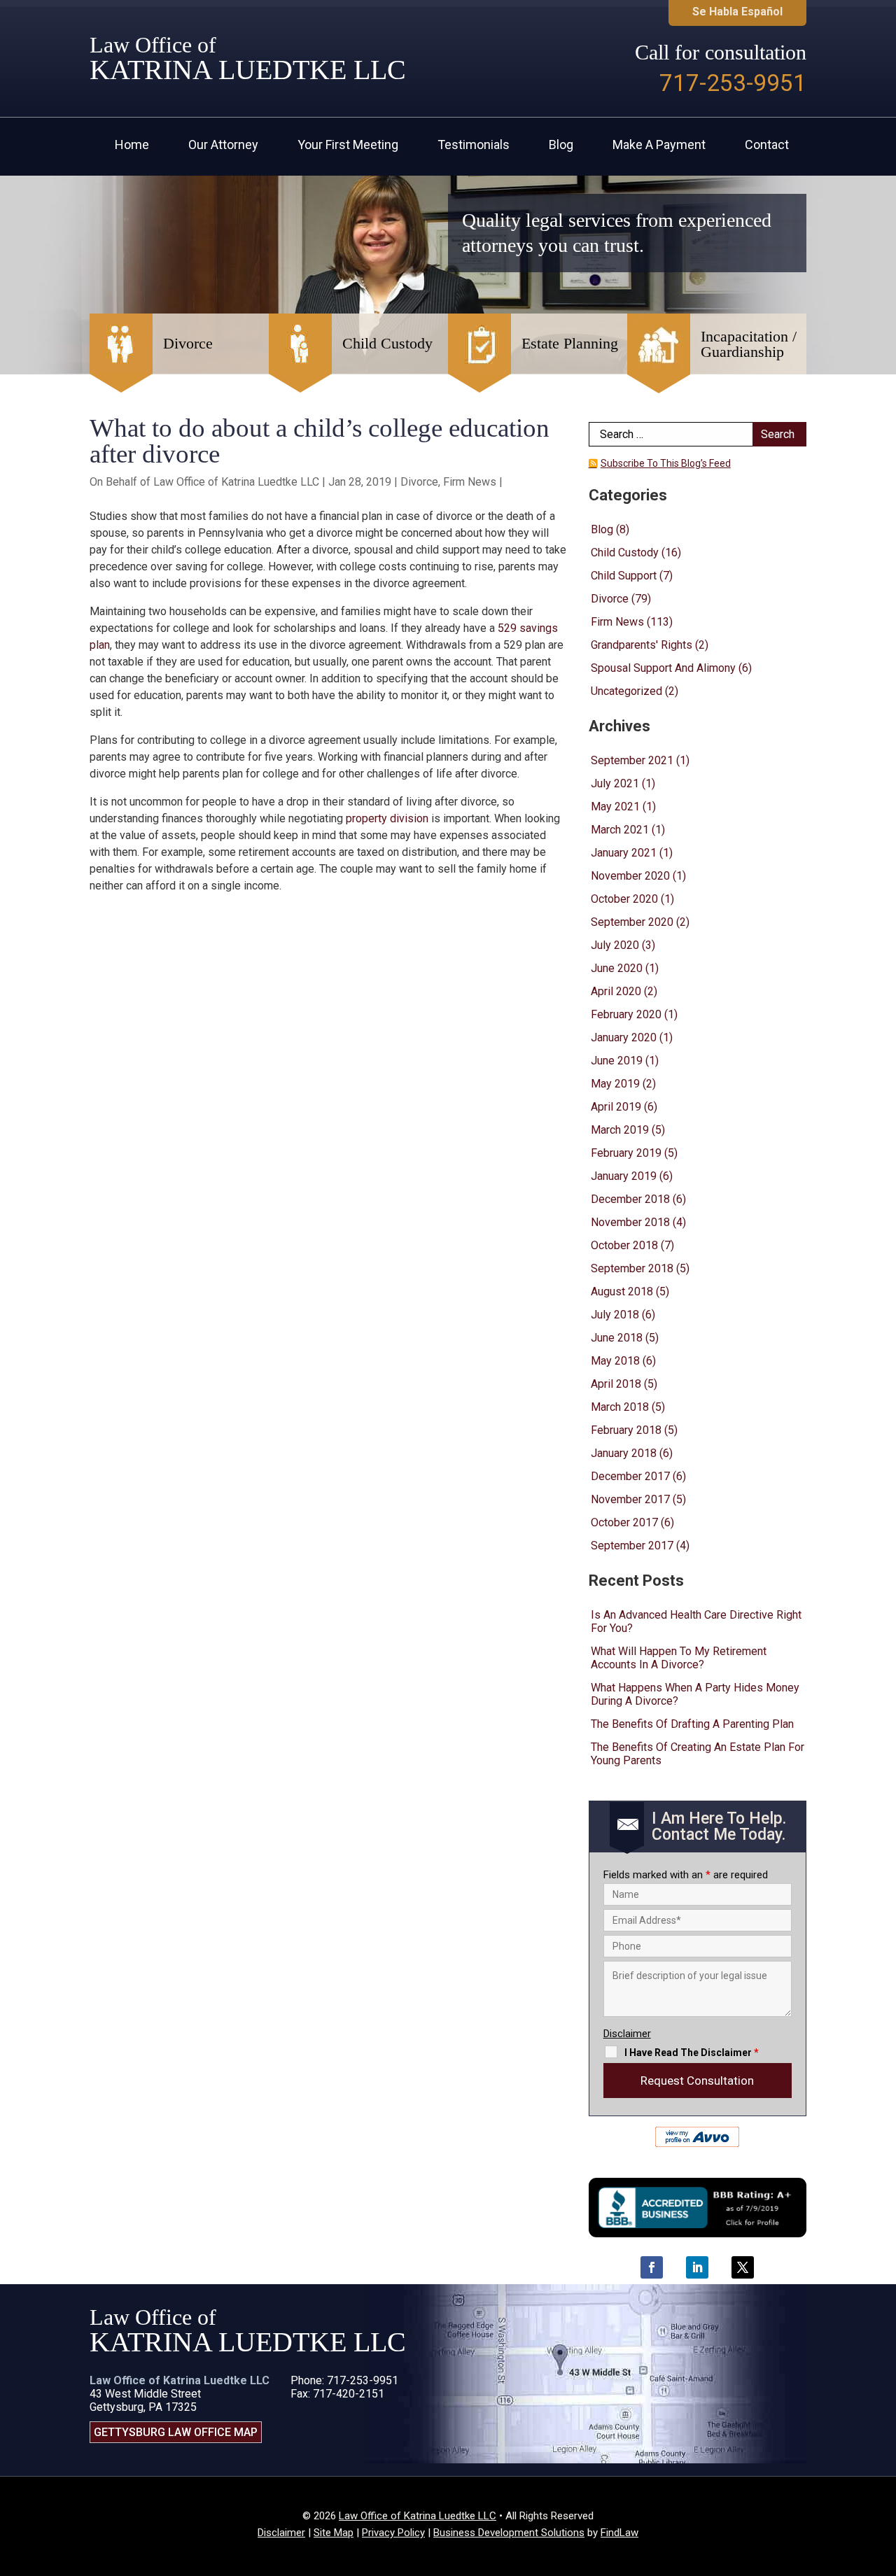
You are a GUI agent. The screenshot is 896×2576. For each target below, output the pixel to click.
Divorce (419, 482)
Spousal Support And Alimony (663, 668)
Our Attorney (223, 146)
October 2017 (624, 1522)
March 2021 (620, 830)
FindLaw (619, 2533)
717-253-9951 (733, 83)
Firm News (470, 482)
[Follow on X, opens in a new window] (743, 2267)
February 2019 (626, 1153)
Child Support (624, 576)
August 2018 (622, 1291)
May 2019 (615, 1084)
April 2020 (616, 991)
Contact (767, 146)
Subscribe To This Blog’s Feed (666, 463)
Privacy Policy (393, 2533)
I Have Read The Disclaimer (692, 2053)
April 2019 (616, 1107)
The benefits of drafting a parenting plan (692, 1724)
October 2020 (624, 899)
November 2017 (630, 1499)
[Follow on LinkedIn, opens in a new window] (697, 2267)
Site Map (334, 2533)
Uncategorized (626, 691)
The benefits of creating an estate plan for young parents (698, 1754)
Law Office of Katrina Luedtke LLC (236, 482)
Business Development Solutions (509, 2533)
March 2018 (620, 1407)
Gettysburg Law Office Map (176, 2432)
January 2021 (624, 853)
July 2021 (615, 783)
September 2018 (632, 1268)
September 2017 (632, 1546)
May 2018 (615, 1361)
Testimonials (474, 146)
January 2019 (624, 1176)
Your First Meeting (348, 146)
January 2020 (624, 1037)
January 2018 (624, 1453)
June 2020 (617, 968)
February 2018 (626, 1430)
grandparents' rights (642, 645)
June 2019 (617, 1061)
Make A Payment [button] (659, 146)
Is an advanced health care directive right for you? (696, 1621)
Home (132, 146)
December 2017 (630, 1476)
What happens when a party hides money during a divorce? (695, 1694)
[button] (882, 2475)
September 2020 (632, 922)
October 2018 (624, 1245)
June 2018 (617, 1338)
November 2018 (630, 1222)
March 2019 (620, 1130)
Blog (561, 146)
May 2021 (615, 807)
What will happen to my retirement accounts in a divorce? (679, 1658)
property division (387, 818)
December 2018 (630, 1199)
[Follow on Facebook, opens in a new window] (652, 2267)
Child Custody (625, 552)
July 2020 (615, 945)
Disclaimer (627, 2034)
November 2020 (630, 876)
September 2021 (632, 760)
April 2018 (616, 1384)
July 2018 (615, 1315)
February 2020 (626, 1014)
